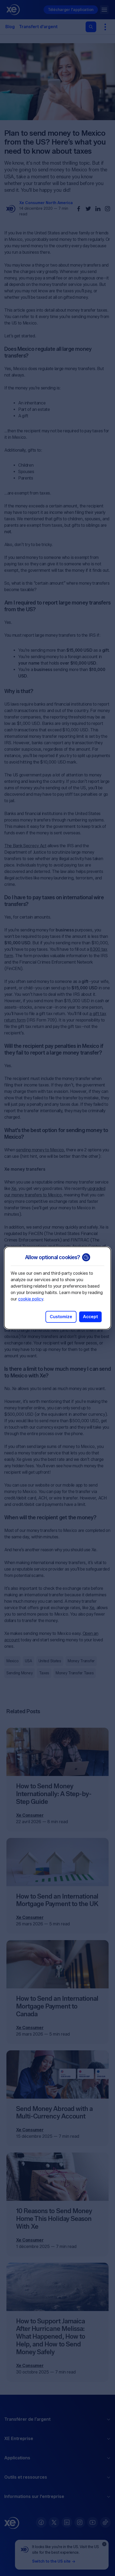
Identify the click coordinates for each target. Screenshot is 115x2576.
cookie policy (31, 1299)
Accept (90, 1317)
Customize (61, 1317)
